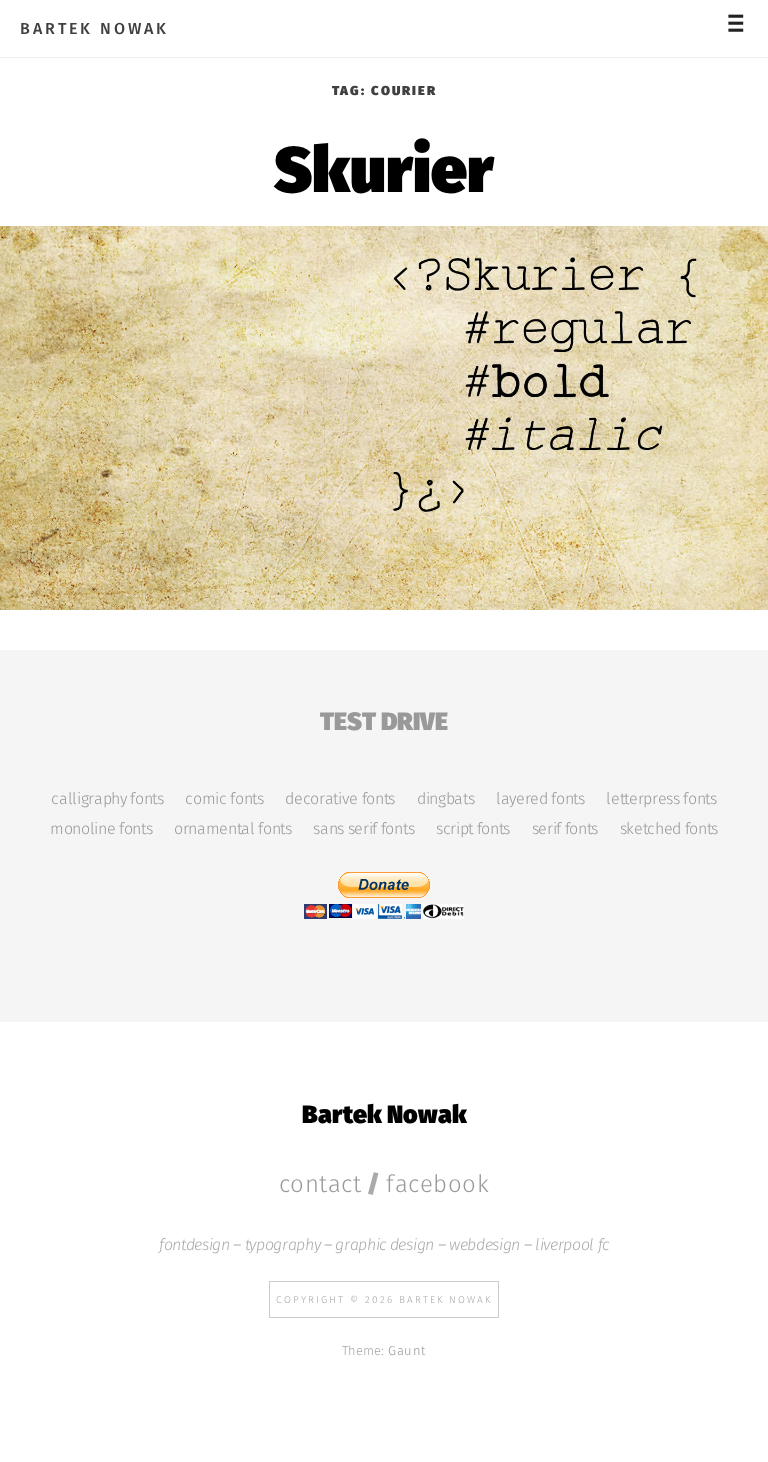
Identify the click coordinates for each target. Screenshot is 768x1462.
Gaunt (407, 1350)
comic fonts (224, 799)
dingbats (445, 799)
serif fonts (565, 829)
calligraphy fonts (107, 799)
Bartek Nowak (94, 29)
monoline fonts (101, 829)
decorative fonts (340, 799)
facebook (437, 1184)
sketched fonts (669, 829)
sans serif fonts (363, 829)
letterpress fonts (661, 799)
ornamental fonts (233, 829)
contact (320, 1184)
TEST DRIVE (384, 718)
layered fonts (540, 799)
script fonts (473, 829)
